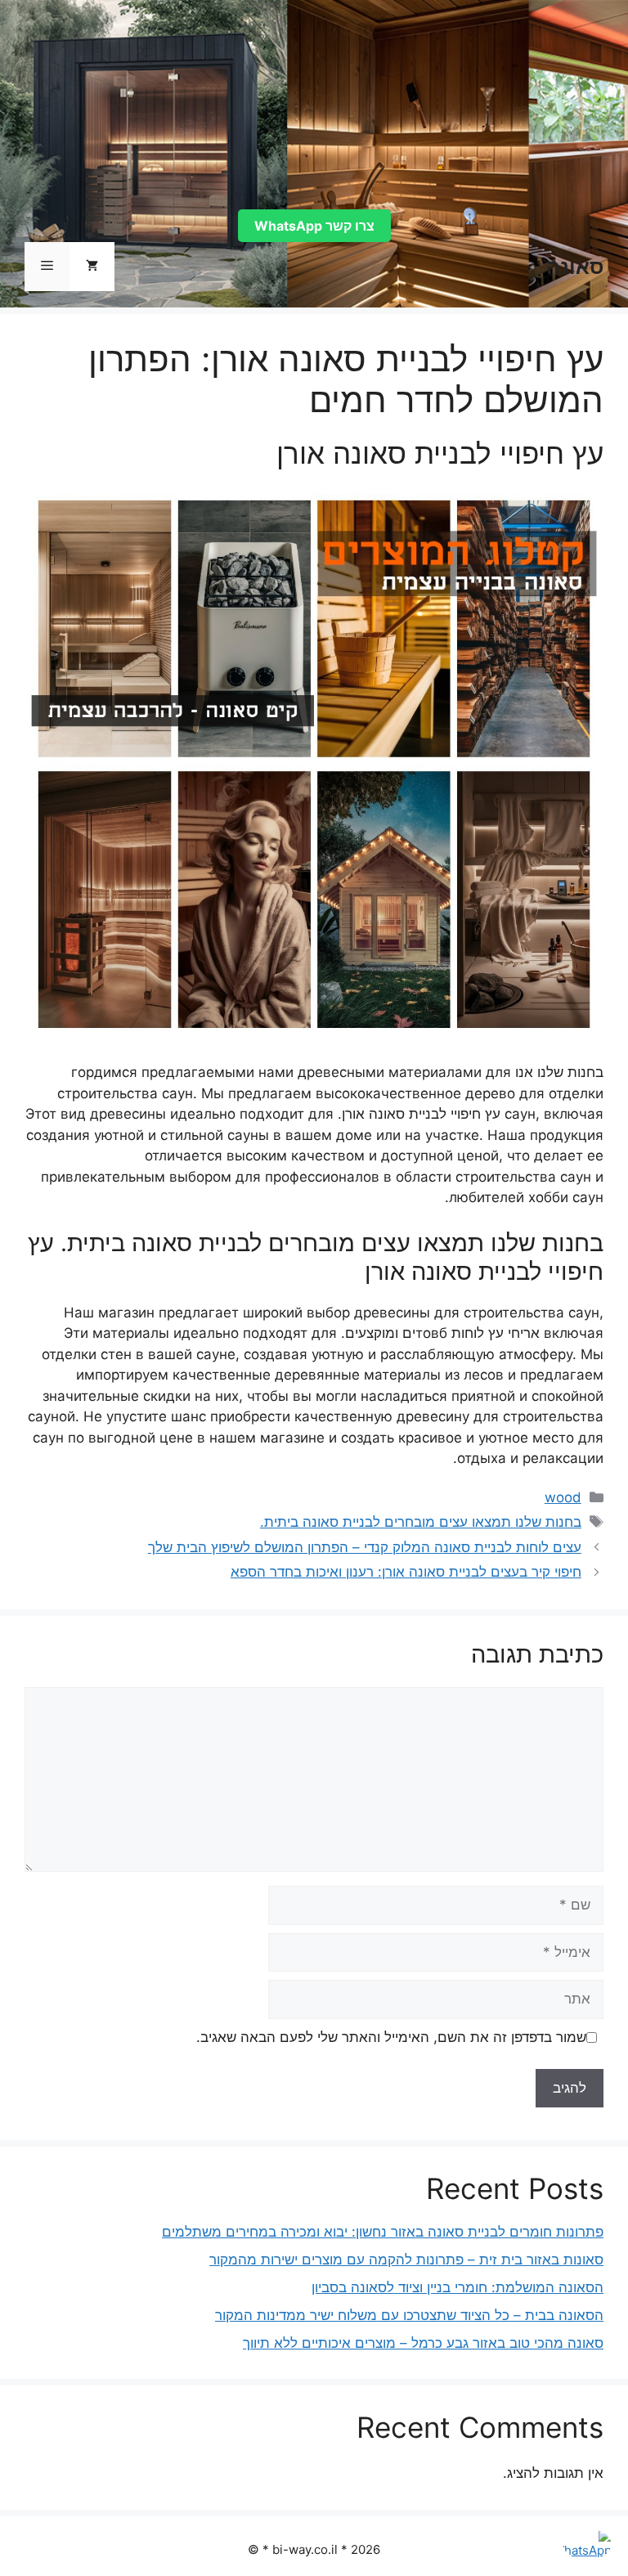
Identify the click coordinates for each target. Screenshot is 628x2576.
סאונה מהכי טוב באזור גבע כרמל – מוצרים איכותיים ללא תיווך (423, 2343)
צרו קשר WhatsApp (314, 226)
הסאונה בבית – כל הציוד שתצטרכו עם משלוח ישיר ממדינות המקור (409, 2315)
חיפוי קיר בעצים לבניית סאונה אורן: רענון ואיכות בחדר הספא (406, 1572)
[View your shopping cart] (92, 267)
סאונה (575, 267)
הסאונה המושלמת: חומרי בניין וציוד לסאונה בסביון (458, 2287)
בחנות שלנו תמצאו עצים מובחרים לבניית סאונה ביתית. (421, 1522)
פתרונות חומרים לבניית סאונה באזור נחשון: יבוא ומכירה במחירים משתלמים (383, 2232)
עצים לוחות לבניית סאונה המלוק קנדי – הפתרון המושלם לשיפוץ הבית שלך (365, 1547)
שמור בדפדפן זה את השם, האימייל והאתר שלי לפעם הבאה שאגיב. (391, 2037)
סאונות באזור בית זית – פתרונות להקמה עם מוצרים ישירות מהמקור (406, 2260)
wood (563, 1497)
